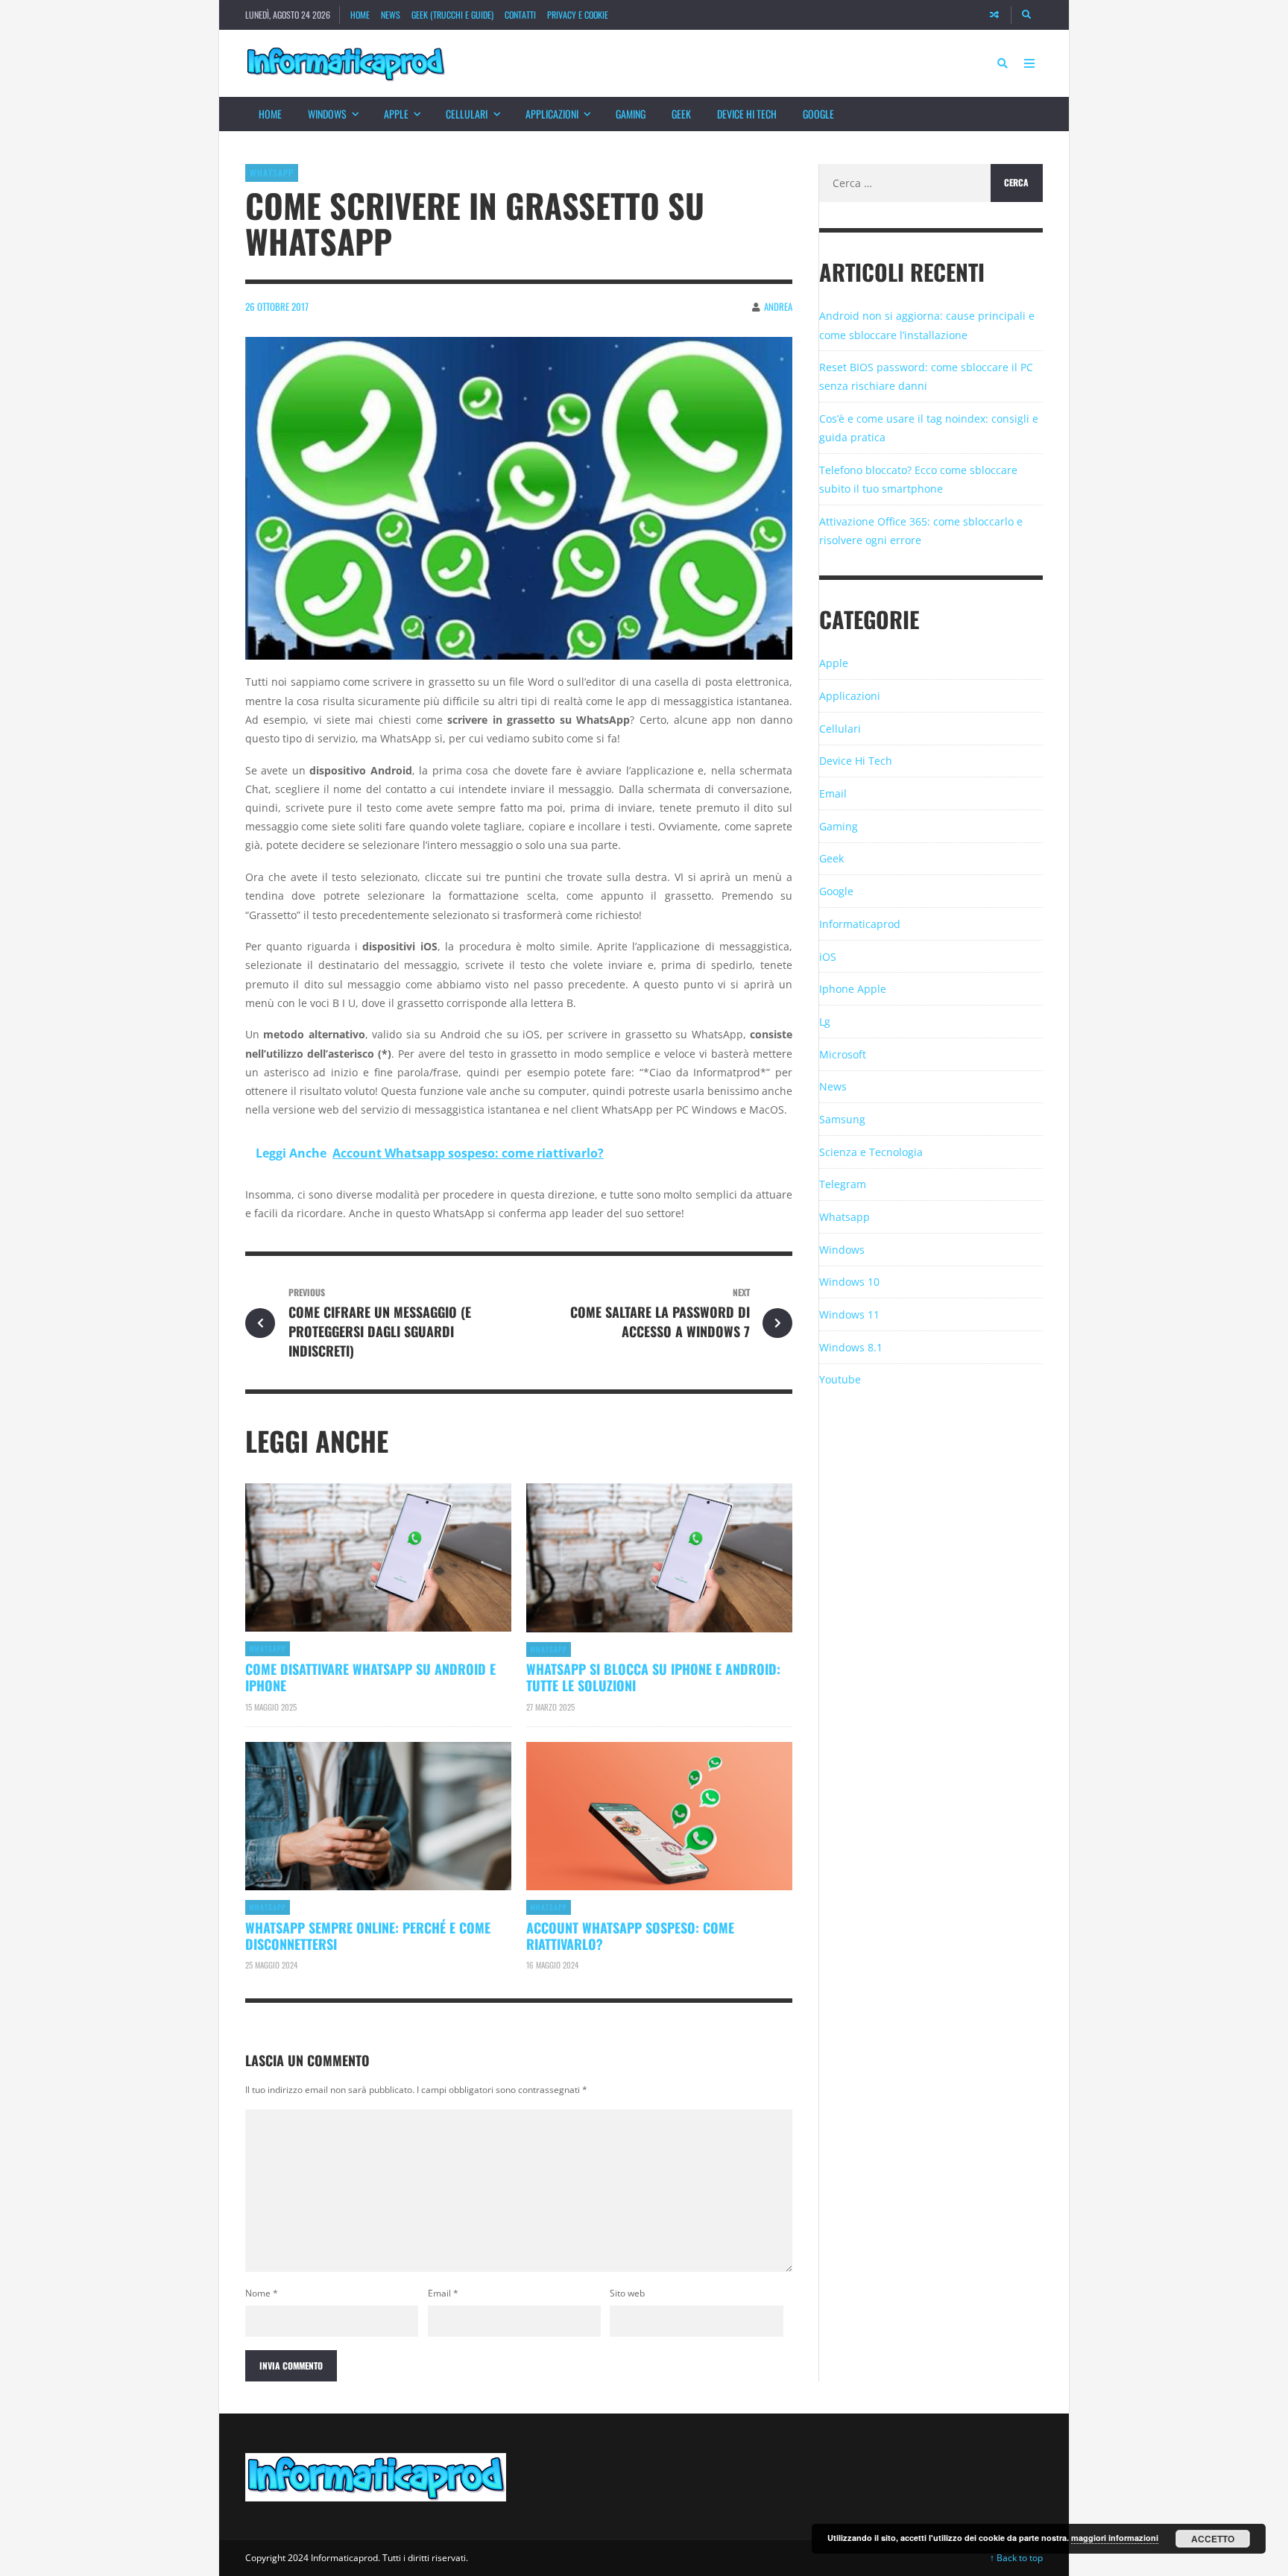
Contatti (520, 15)
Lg (825, 1022)
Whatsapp (272, 173)
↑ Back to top (1016, 2558)
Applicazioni (552, 114)
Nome (262, 2293)
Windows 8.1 (851, 1347)
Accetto (1213, 2539)
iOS (828, 957)
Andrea (778, 306)
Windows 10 (849, 1282)
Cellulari (467, 114)
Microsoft (843, 1054)
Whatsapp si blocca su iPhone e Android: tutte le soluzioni (653, 1677)
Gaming (631, 114)
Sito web (627, 2293)
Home (360, 15)
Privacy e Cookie (578, 15)
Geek (681, 114)
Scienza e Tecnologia (871, 1152)
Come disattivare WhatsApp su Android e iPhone (370, 1677)
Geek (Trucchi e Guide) (452, 15)
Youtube (840, 1379)
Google (818, 114)
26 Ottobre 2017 (277, 306)
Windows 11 (849, 1314)
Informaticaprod (860, 924)
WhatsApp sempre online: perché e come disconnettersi (368, 1936)
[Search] (1027, 15)
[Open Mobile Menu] (1029, 63)
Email (443, 2293)
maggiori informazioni (1115, 2538)
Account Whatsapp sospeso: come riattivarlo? (630, 1936)
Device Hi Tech (747, 114)
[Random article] (994, 15)
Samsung (842, 1119)
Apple (396, 114)
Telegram (843, 1184)
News (391, 15)
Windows (327, 114)
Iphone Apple (853, 989)
